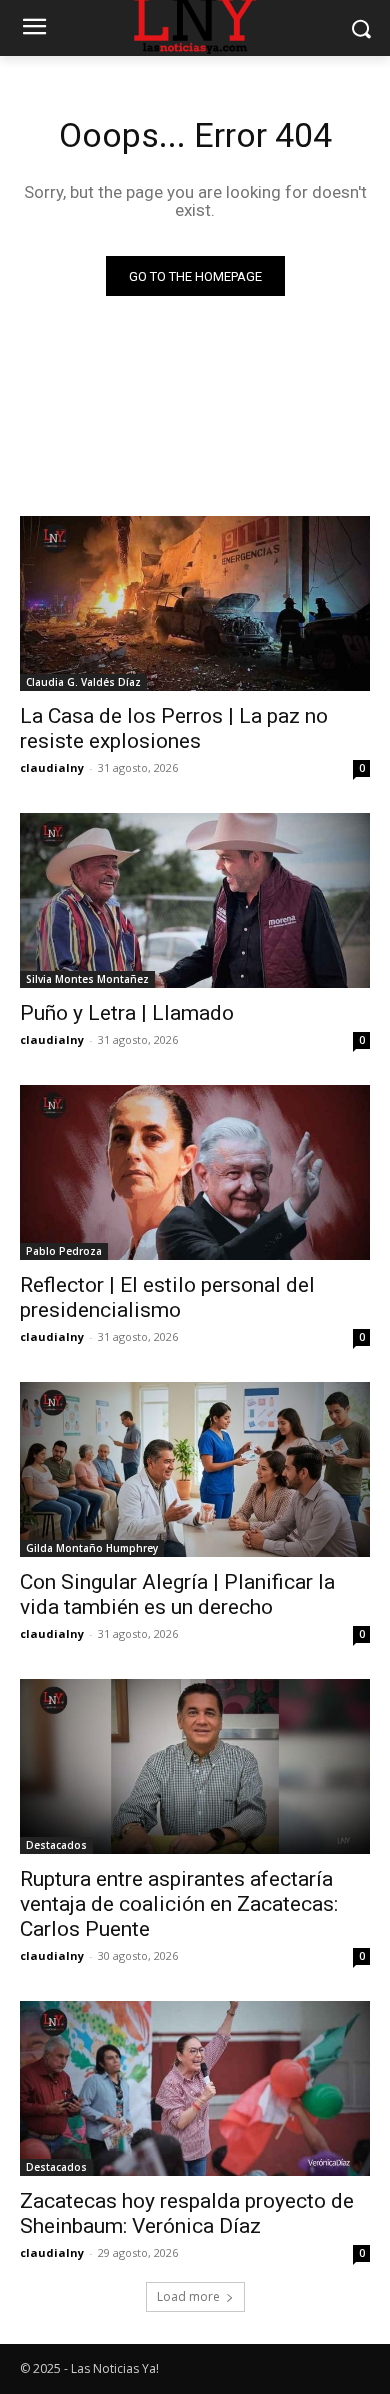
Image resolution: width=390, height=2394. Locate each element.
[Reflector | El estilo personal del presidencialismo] (195, 1172)
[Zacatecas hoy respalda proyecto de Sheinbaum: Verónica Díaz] (195, 2088)
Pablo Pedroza (64, 1251)
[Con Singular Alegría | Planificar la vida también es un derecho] (195, 1469)
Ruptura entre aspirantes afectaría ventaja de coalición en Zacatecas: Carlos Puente (179, 1904)
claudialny (52, 767)
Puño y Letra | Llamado (127, 1013)
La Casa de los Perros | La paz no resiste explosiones (174, 728)
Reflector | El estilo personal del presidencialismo (167, 1297)
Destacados (56, 1845)
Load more (188, 2296)
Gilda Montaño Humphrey (92, 1548)
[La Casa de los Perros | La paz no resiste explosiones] (195, 603)
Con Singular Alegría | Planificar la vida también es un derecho (177, 1594)
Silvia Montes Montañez (87, 979)
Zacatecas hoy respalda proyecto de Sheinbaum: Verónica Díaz (187, 2213)
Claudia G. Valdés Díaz (83, 682)
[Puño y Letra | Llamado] (195, 900)
